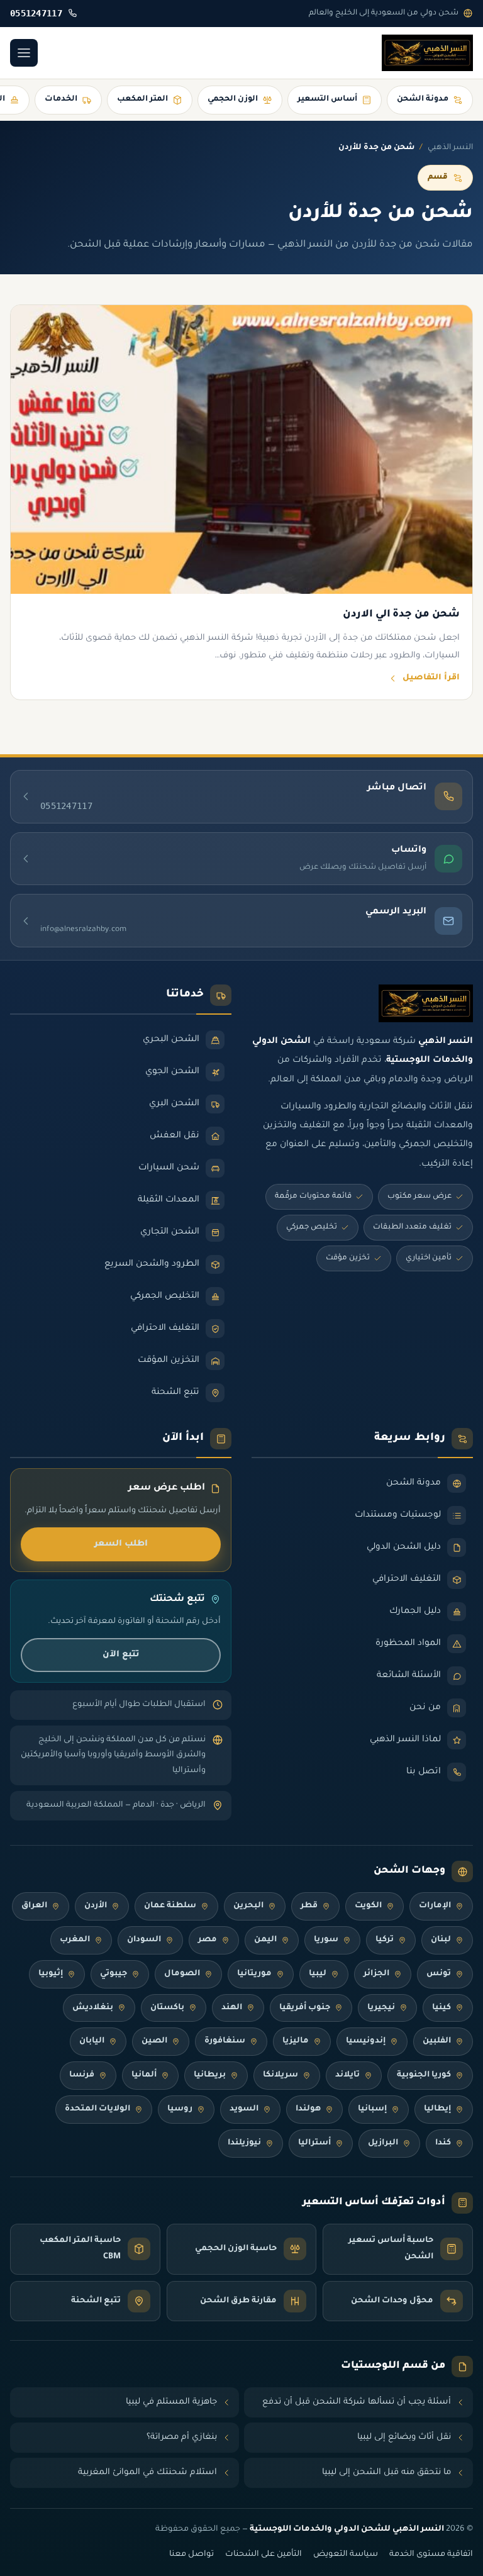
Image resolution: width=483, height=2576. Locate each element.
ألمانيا (144, 2075)
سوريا (326, 1940)
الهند (232, 2008)
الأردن (96, 1906)
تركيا (385, 1940)
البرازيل (383, 2143)
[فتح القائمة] (24, 53)
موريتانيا (254, 1974)
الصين (154, 2041)
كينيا (441, 2008)
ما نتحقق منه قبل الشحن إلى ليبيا (386, 2473)
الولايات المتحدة (97, 2109)
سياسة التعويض (346, 2555)
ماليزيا (296, 2041)
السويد (244, 2109)
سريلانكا (280, 2075)
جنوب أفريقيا (305, 2008)
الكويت (368, 1906)
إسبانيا (372, 2109)
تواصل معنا (192, 2555)
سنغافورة (225, 2041)
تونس (439, 1974)
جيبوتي (114, 1974)
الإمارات (435, 1906)
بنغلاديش (93, 2008)
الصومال (182, 1974)
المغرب (75, 1940)
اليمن (265, 1940)
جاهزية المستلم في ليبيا (171, 2402)
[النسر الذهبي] (427, 53)
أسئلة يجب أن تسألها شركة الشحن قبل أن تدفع (357, 2402)
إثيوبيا (51, 1974)
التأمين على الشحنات (264, 2555)
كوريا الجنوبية (424, 2075)
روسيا (180, 2109)
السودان (144, 1940)
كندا (443, 2143)
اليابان (92, 2041)
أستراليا (314, 2143)
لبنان (441, 1940)
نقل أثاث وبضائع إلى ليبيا (404, 2437)
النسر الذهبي (450, 148)
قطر (309, 1906)
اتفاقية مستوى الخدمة (431, 2555)
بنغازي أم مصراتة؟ (182, 2437)
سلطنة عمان (170, 1906)
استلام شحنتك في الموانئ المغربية (147, 2473)
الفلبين (437, 2041)
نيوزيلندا (244, 2143)
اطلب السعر (121, 1544)
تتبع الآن (121, 1655)
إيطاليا (437, 2109)
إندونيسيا (366, 2041)
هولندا (308, 2109)
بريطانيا (210, 2075)
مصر (208, 1940)
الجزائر (376, 1974)
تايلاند (347, 2075)
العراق (34, 1906)
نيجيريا (381, 2008)
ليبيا (318, 1974)
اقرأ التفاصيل (431, 678)
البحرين (248, 1906)
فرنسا (82, 2075)
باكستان (167, 2008)
